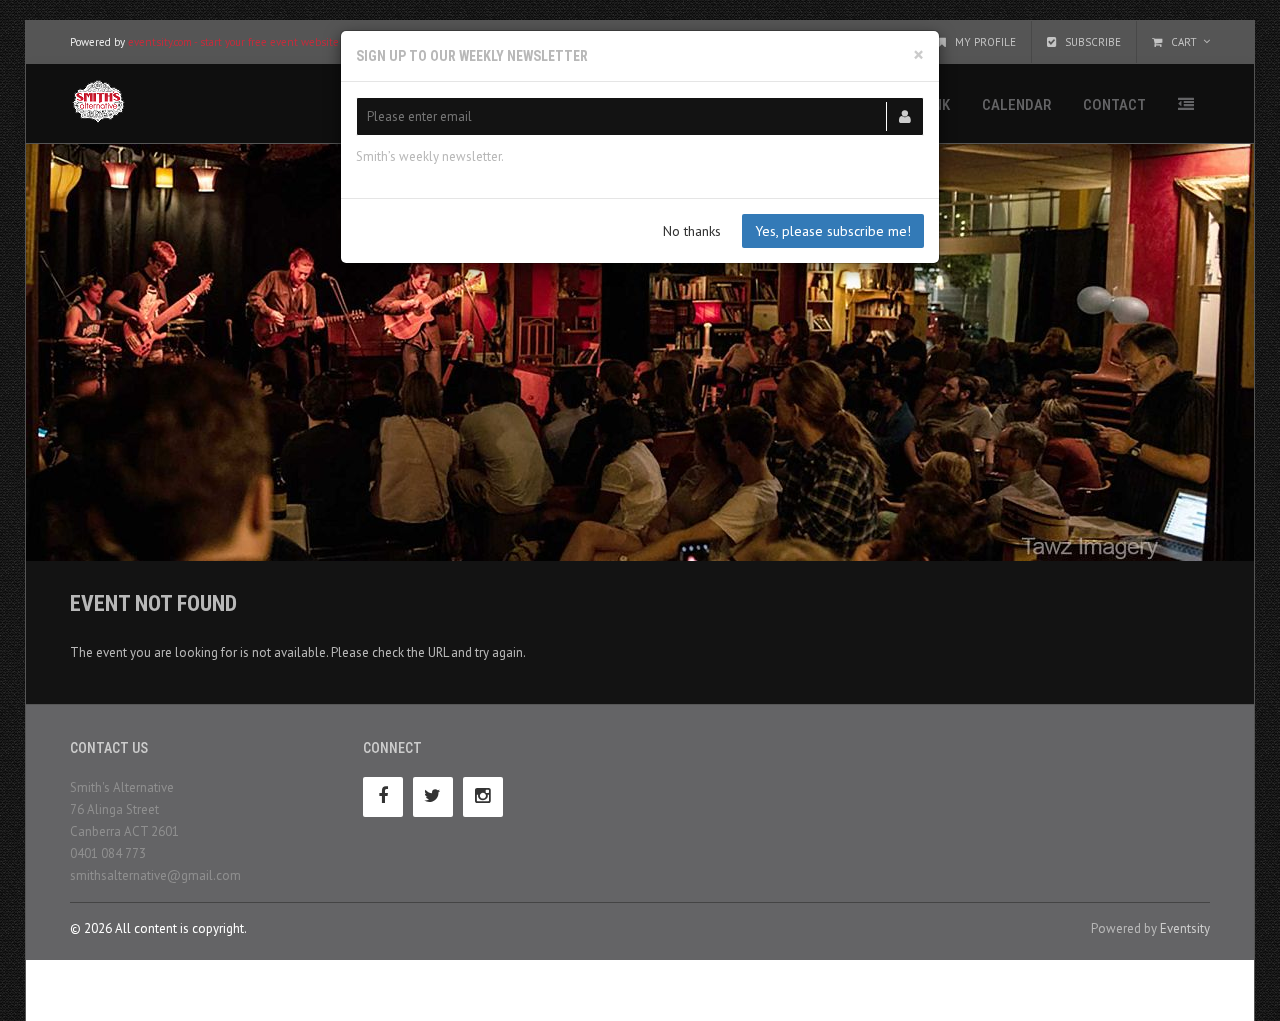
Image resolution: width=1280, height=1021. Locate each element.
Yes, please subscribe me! (833, 231)
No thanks (692, 231)
